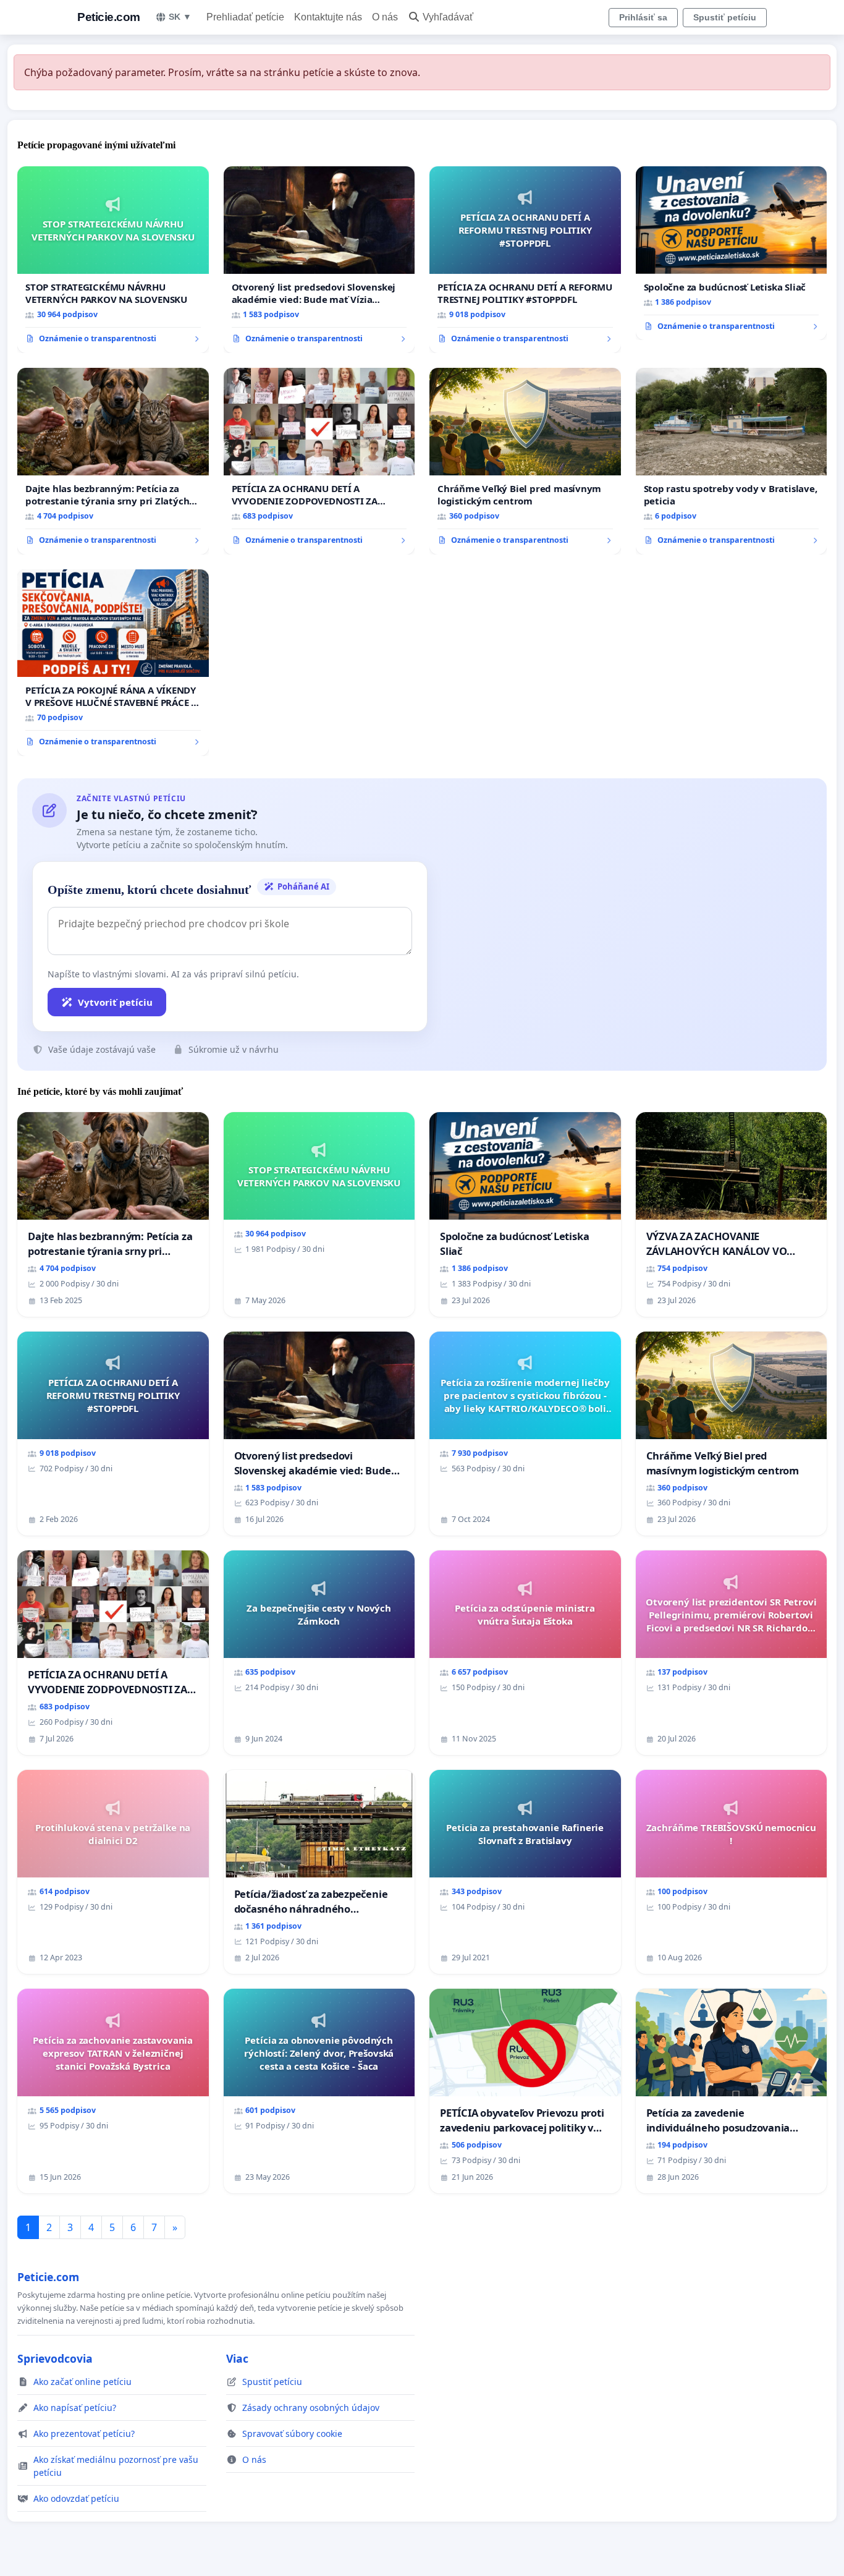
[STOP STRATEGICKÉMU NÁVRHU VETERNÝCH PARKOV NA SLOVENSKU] (113, 260)
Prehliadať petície (245, 17)
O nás (385, 17)
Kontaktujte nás (328, 17)
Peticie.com (109, 17)
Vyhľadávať (448, 17)
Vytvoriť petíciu (115, 1002)
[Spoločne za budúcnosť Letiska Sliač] (732, 253)
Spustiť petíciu (725, 17)
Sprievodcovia (55, 2358)
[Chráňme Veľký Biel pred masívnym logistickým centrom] (525, 461)
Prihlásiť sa (643, 17)
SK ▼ (180, 17)
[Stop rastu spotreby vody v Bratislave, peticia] (732, 461)
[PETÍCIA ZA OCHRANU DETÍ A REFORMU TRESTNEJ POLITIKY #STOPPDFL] (525, 260)
